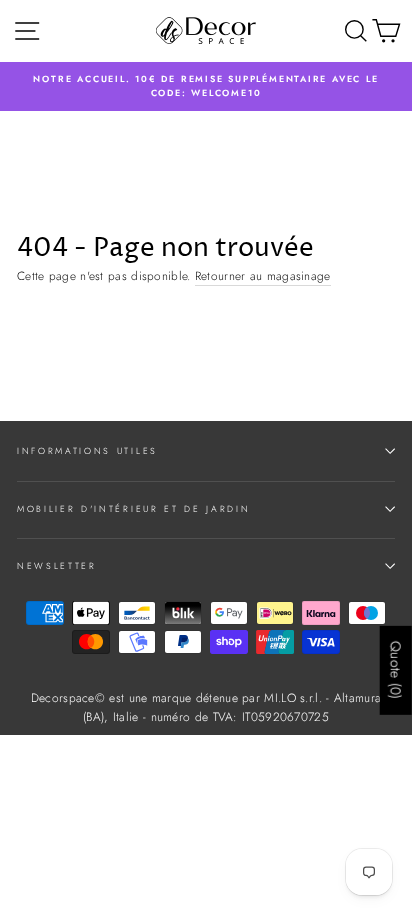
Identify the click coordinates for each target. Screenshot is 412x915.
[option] (206, 86)
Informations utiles (87, 450)
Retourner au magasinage (263, 275)
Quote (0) (396, 670)
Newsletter (57, 565)
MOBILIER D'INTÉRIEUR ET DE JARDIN (133, 508)
